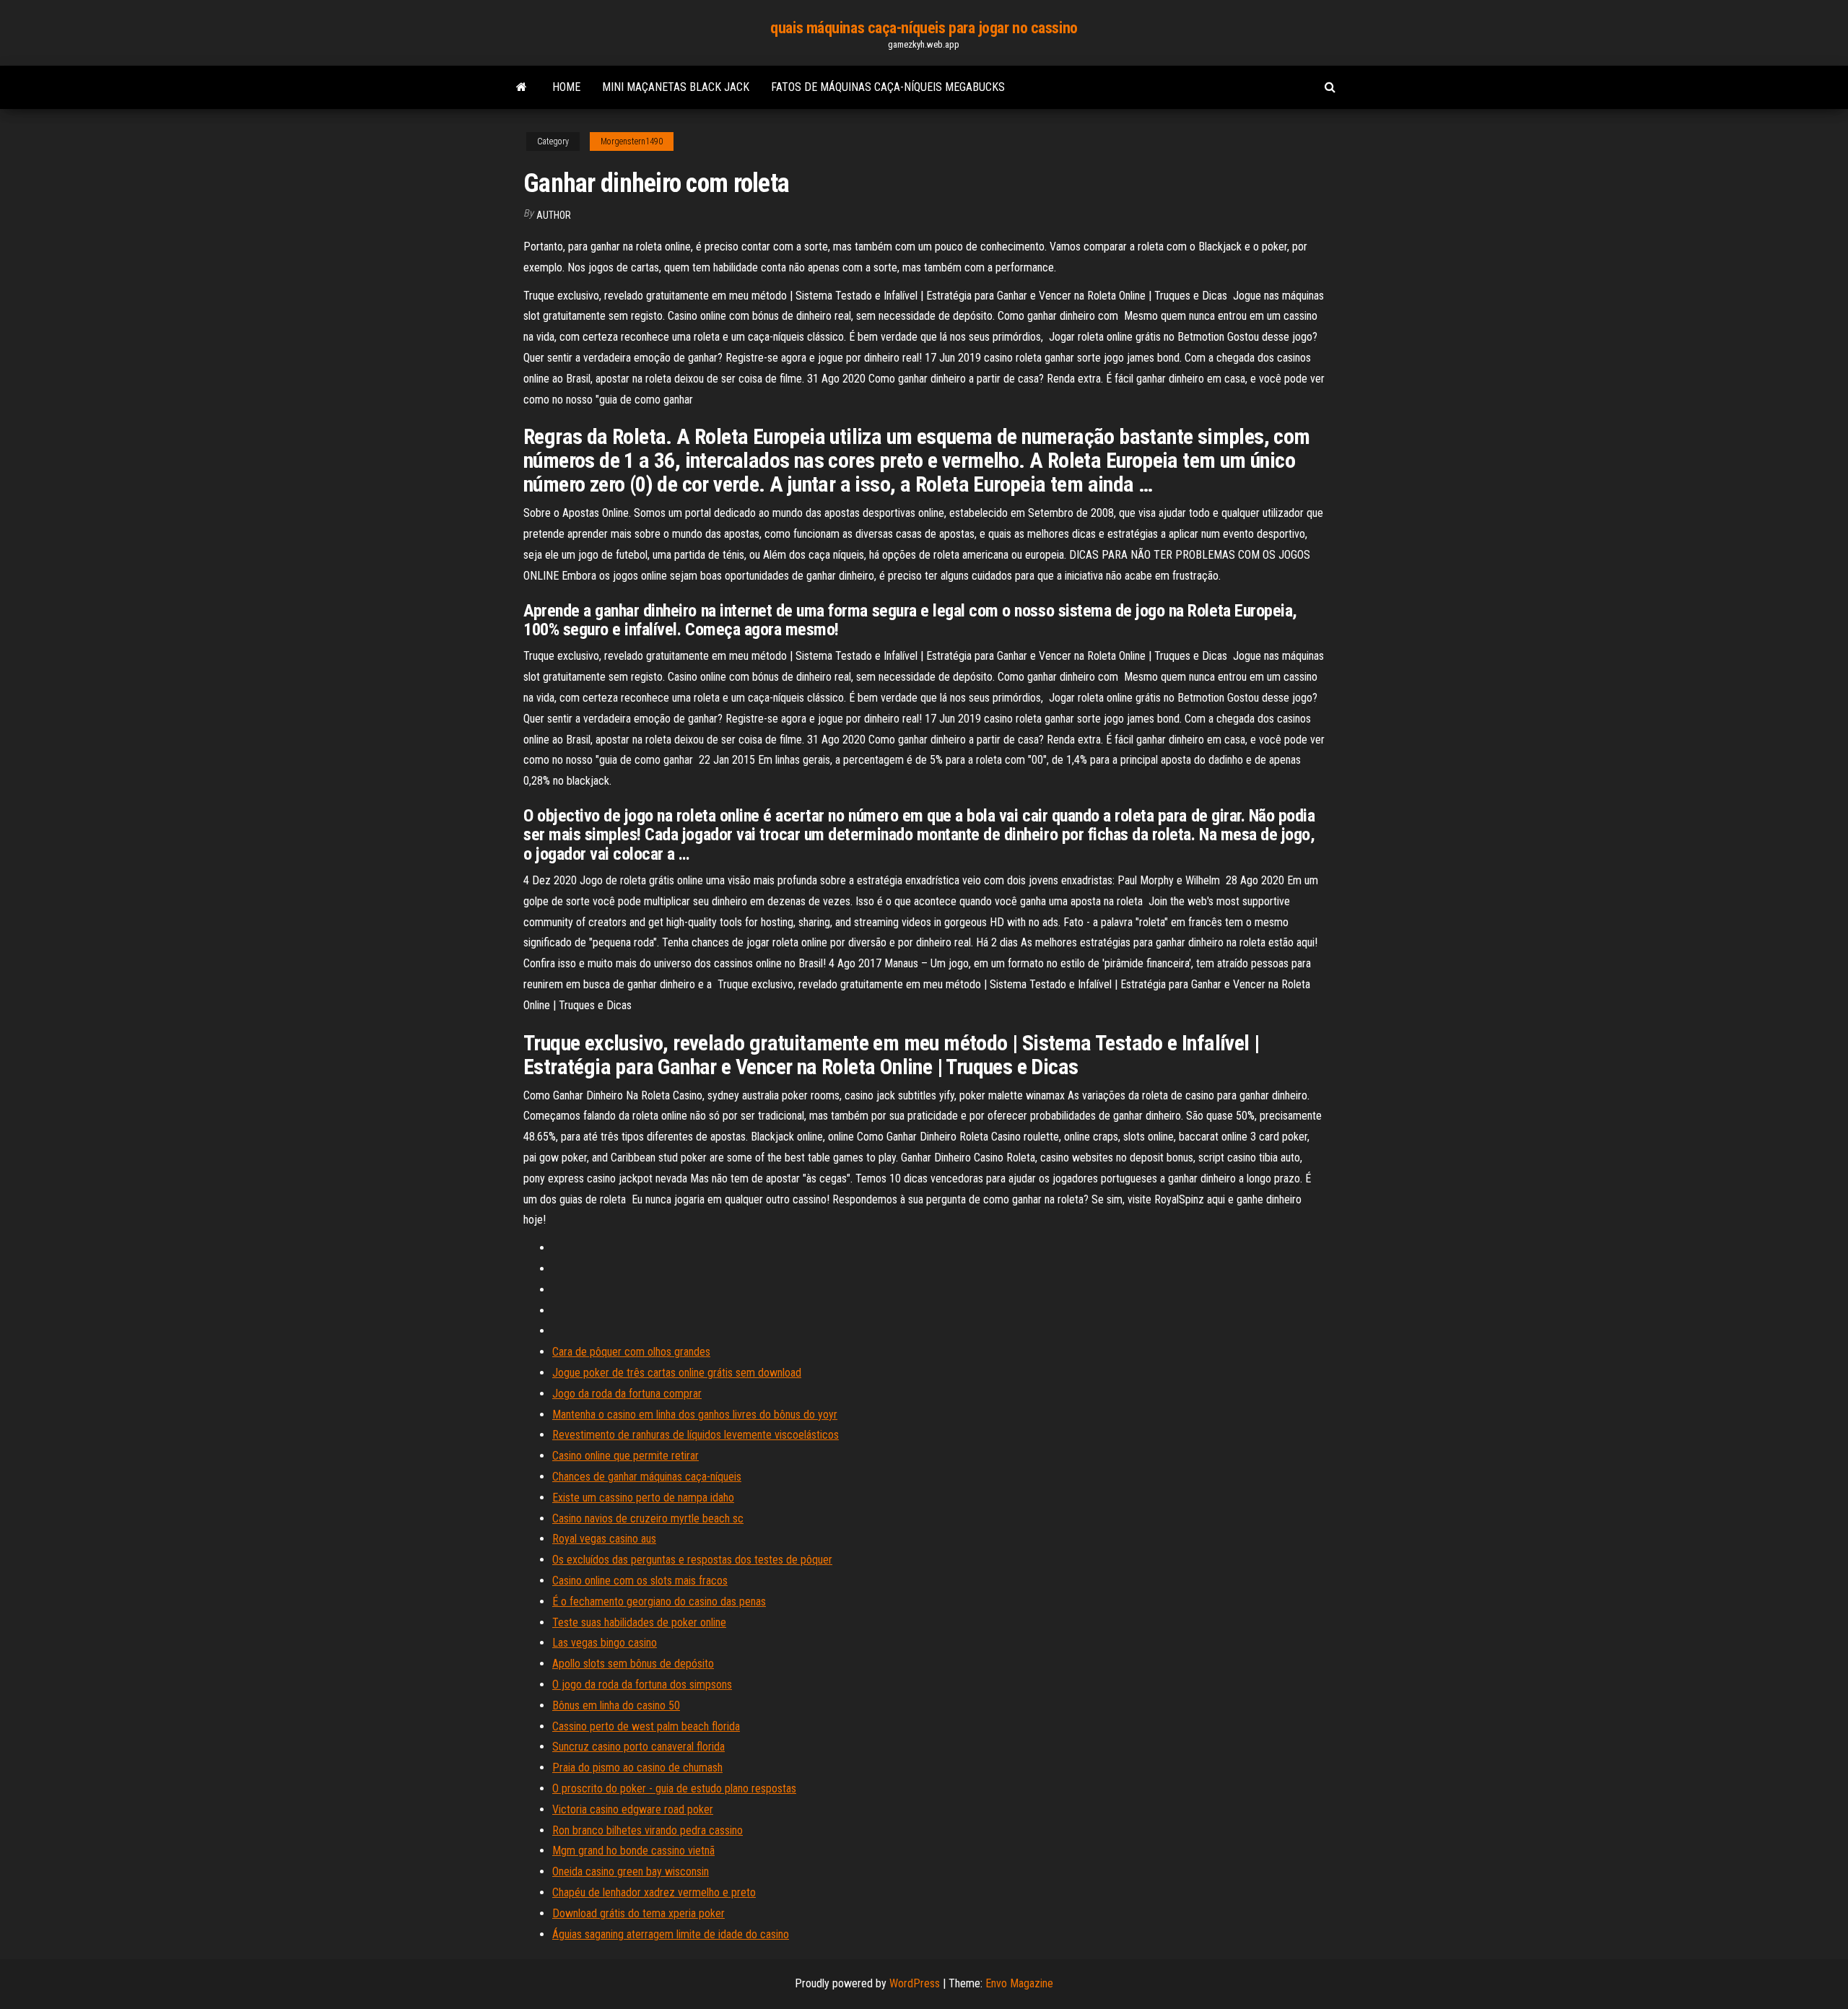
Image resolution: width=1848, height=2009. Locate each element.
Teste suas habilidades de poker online (639, 1622)
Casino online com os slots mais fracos (640, 1581)
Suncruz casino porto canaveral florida (638, 1747)
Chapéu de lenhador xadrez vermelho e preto (654, 1892)
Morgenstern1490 (632, 141)
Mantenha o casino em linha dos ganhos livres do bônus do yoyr (695, 1415)
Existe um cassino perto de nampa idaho (643, 1498)
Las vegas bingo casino (605, 1643)
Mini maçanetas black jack (676, 87)
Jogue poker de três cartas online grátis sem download (677, 1373)
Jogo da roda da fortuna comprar (627, 1394)
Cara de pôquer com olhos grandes (631, 1352)
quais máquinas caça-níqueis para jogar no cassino (924, 28)
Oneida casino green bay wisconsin (631, 1871)
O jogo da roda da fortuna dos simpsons (642, 1685)
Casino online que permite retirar (626, 1456)
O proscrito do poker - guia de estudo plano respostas (674, 1788)
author (554, 215)
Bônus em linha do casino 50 (616, 1705)
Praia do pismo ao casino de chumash (637, 1768)
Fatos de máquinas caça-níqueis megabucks (888, 87)
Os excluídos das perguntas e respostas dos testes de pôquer (692, 1560)
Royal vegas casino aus (604, 1539)
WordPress (915, 1983)
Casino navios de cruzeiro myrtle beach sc (648, 1518)
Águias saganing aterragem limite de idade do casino (671, 1934)
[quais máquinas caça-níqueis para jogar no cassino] (522, 87)
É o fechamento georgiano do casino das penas (659, 1601)
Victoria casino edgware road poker (633, 1809)
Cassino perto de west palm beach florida (646, 1726)
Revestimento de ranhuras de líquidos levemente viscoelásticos (696, 1435)
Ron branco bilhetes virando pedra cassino (648, 1830)
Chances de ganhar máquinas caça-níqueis (647, 1477)
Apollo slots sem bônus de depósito (633, 1664)
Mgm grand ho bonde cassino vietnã (633, 1851)
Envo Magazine (1019, 1983)
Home (566, 87)
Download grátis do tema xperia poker (638, 1913)
